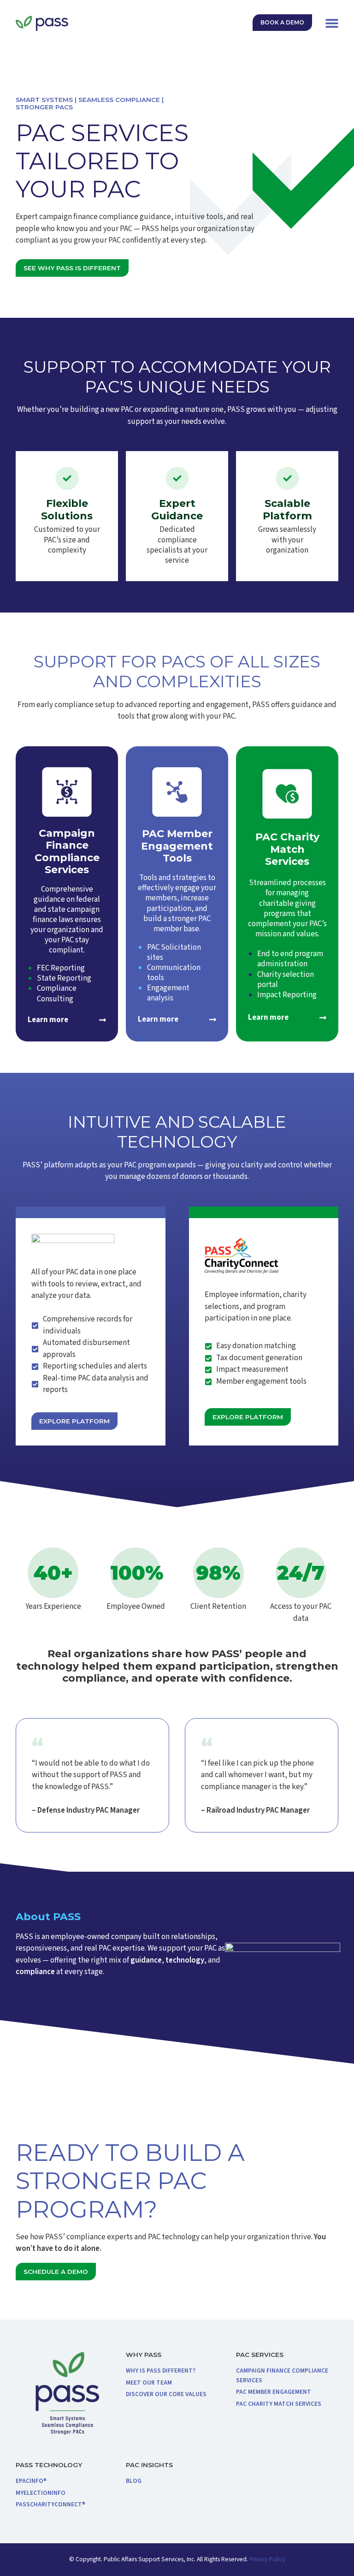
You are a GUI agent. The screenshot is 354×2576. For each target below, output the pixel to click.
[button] (332, 23)
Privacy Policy (266, 2559)
